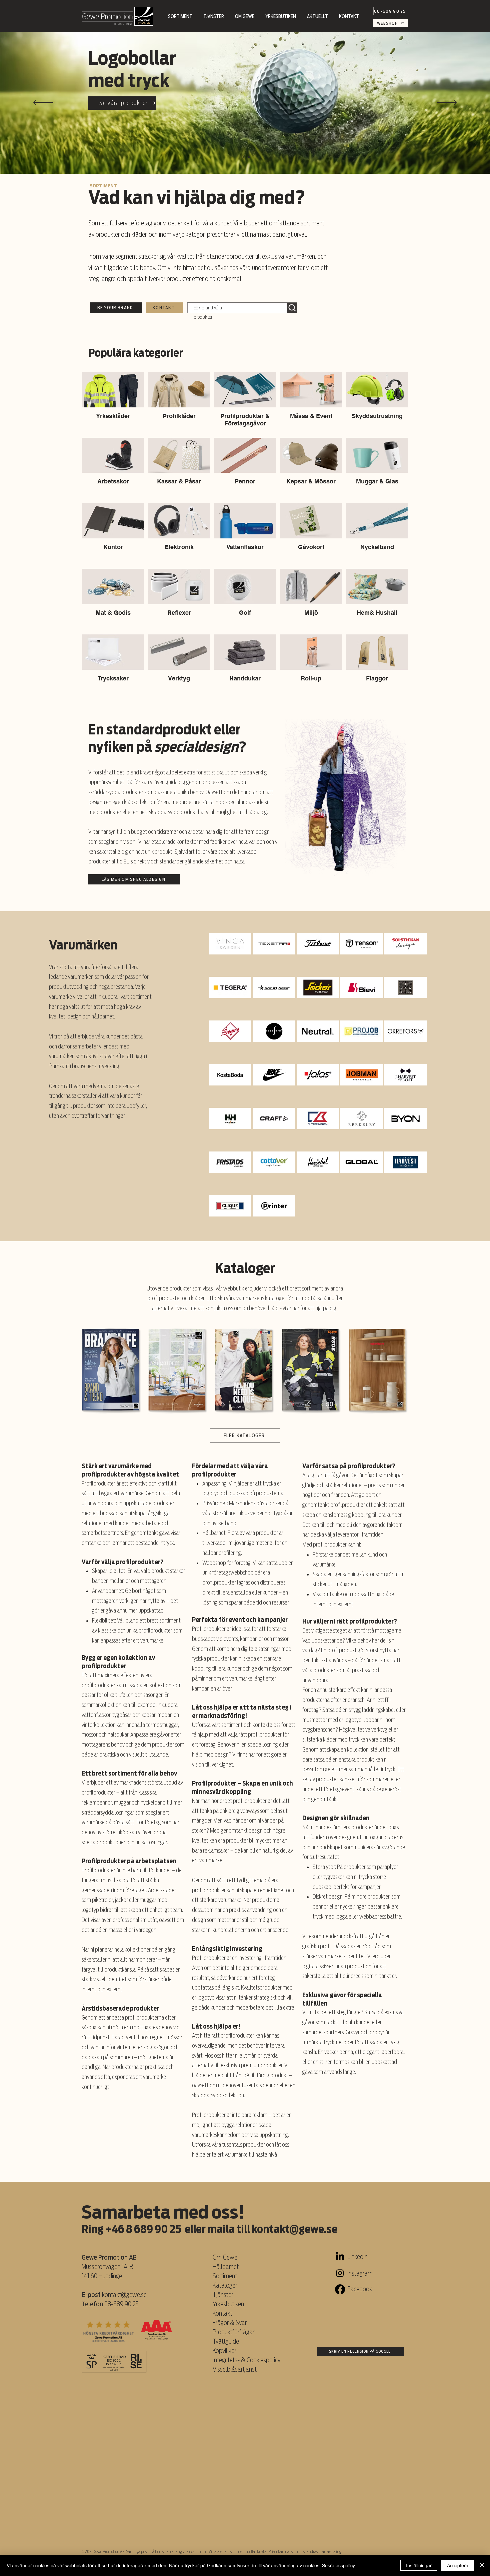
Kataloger (225, 2285)
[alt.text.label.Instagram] (340, 2273)
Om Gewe (225, 2257)
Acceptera (458, 2565)
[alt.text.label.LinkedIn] (340, 2257)
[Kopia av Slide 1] (242, 157)
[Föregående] (43, 103)
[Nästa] (447, 103)
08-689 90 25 (121, 2304)
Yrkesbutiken (228, 2304)
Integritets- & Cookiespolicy (247, 2360)
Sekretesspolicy (338, 2565)
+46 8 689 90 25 (143, 2229)
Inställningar (419, 2565)
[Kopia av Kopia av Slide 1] (248, 157)
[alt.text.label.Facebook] (340, 2289)
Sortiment (225, 2276)
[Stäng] (482, 2565)
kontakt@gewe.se (294, 2229)
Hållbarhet (226, 2267)
